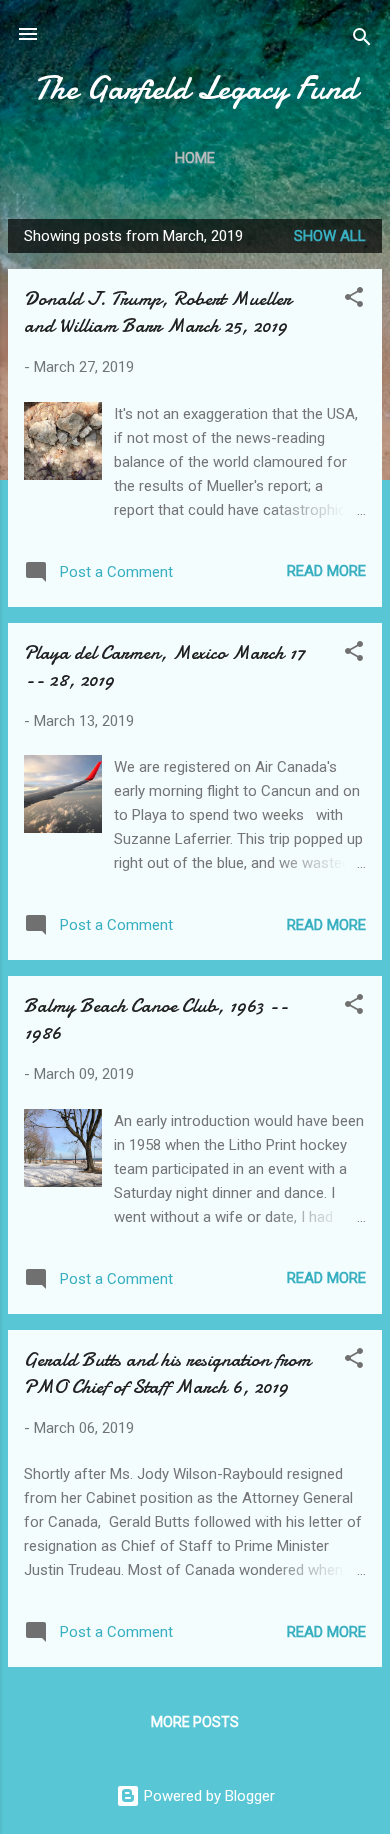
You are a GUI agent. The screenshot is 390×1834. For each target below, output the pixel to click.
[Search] (362, 40)
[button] (354, 300)
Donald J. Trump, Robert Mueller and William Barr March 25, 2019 (157, 312)
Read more (326, 571)
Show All (330, 236)
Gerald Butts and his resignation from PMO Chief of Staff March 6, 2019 (167, 1373)
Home (195, 158)
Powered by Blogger (207, 1796)
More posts (195, 1722)
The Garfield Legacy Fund (195, 88)
